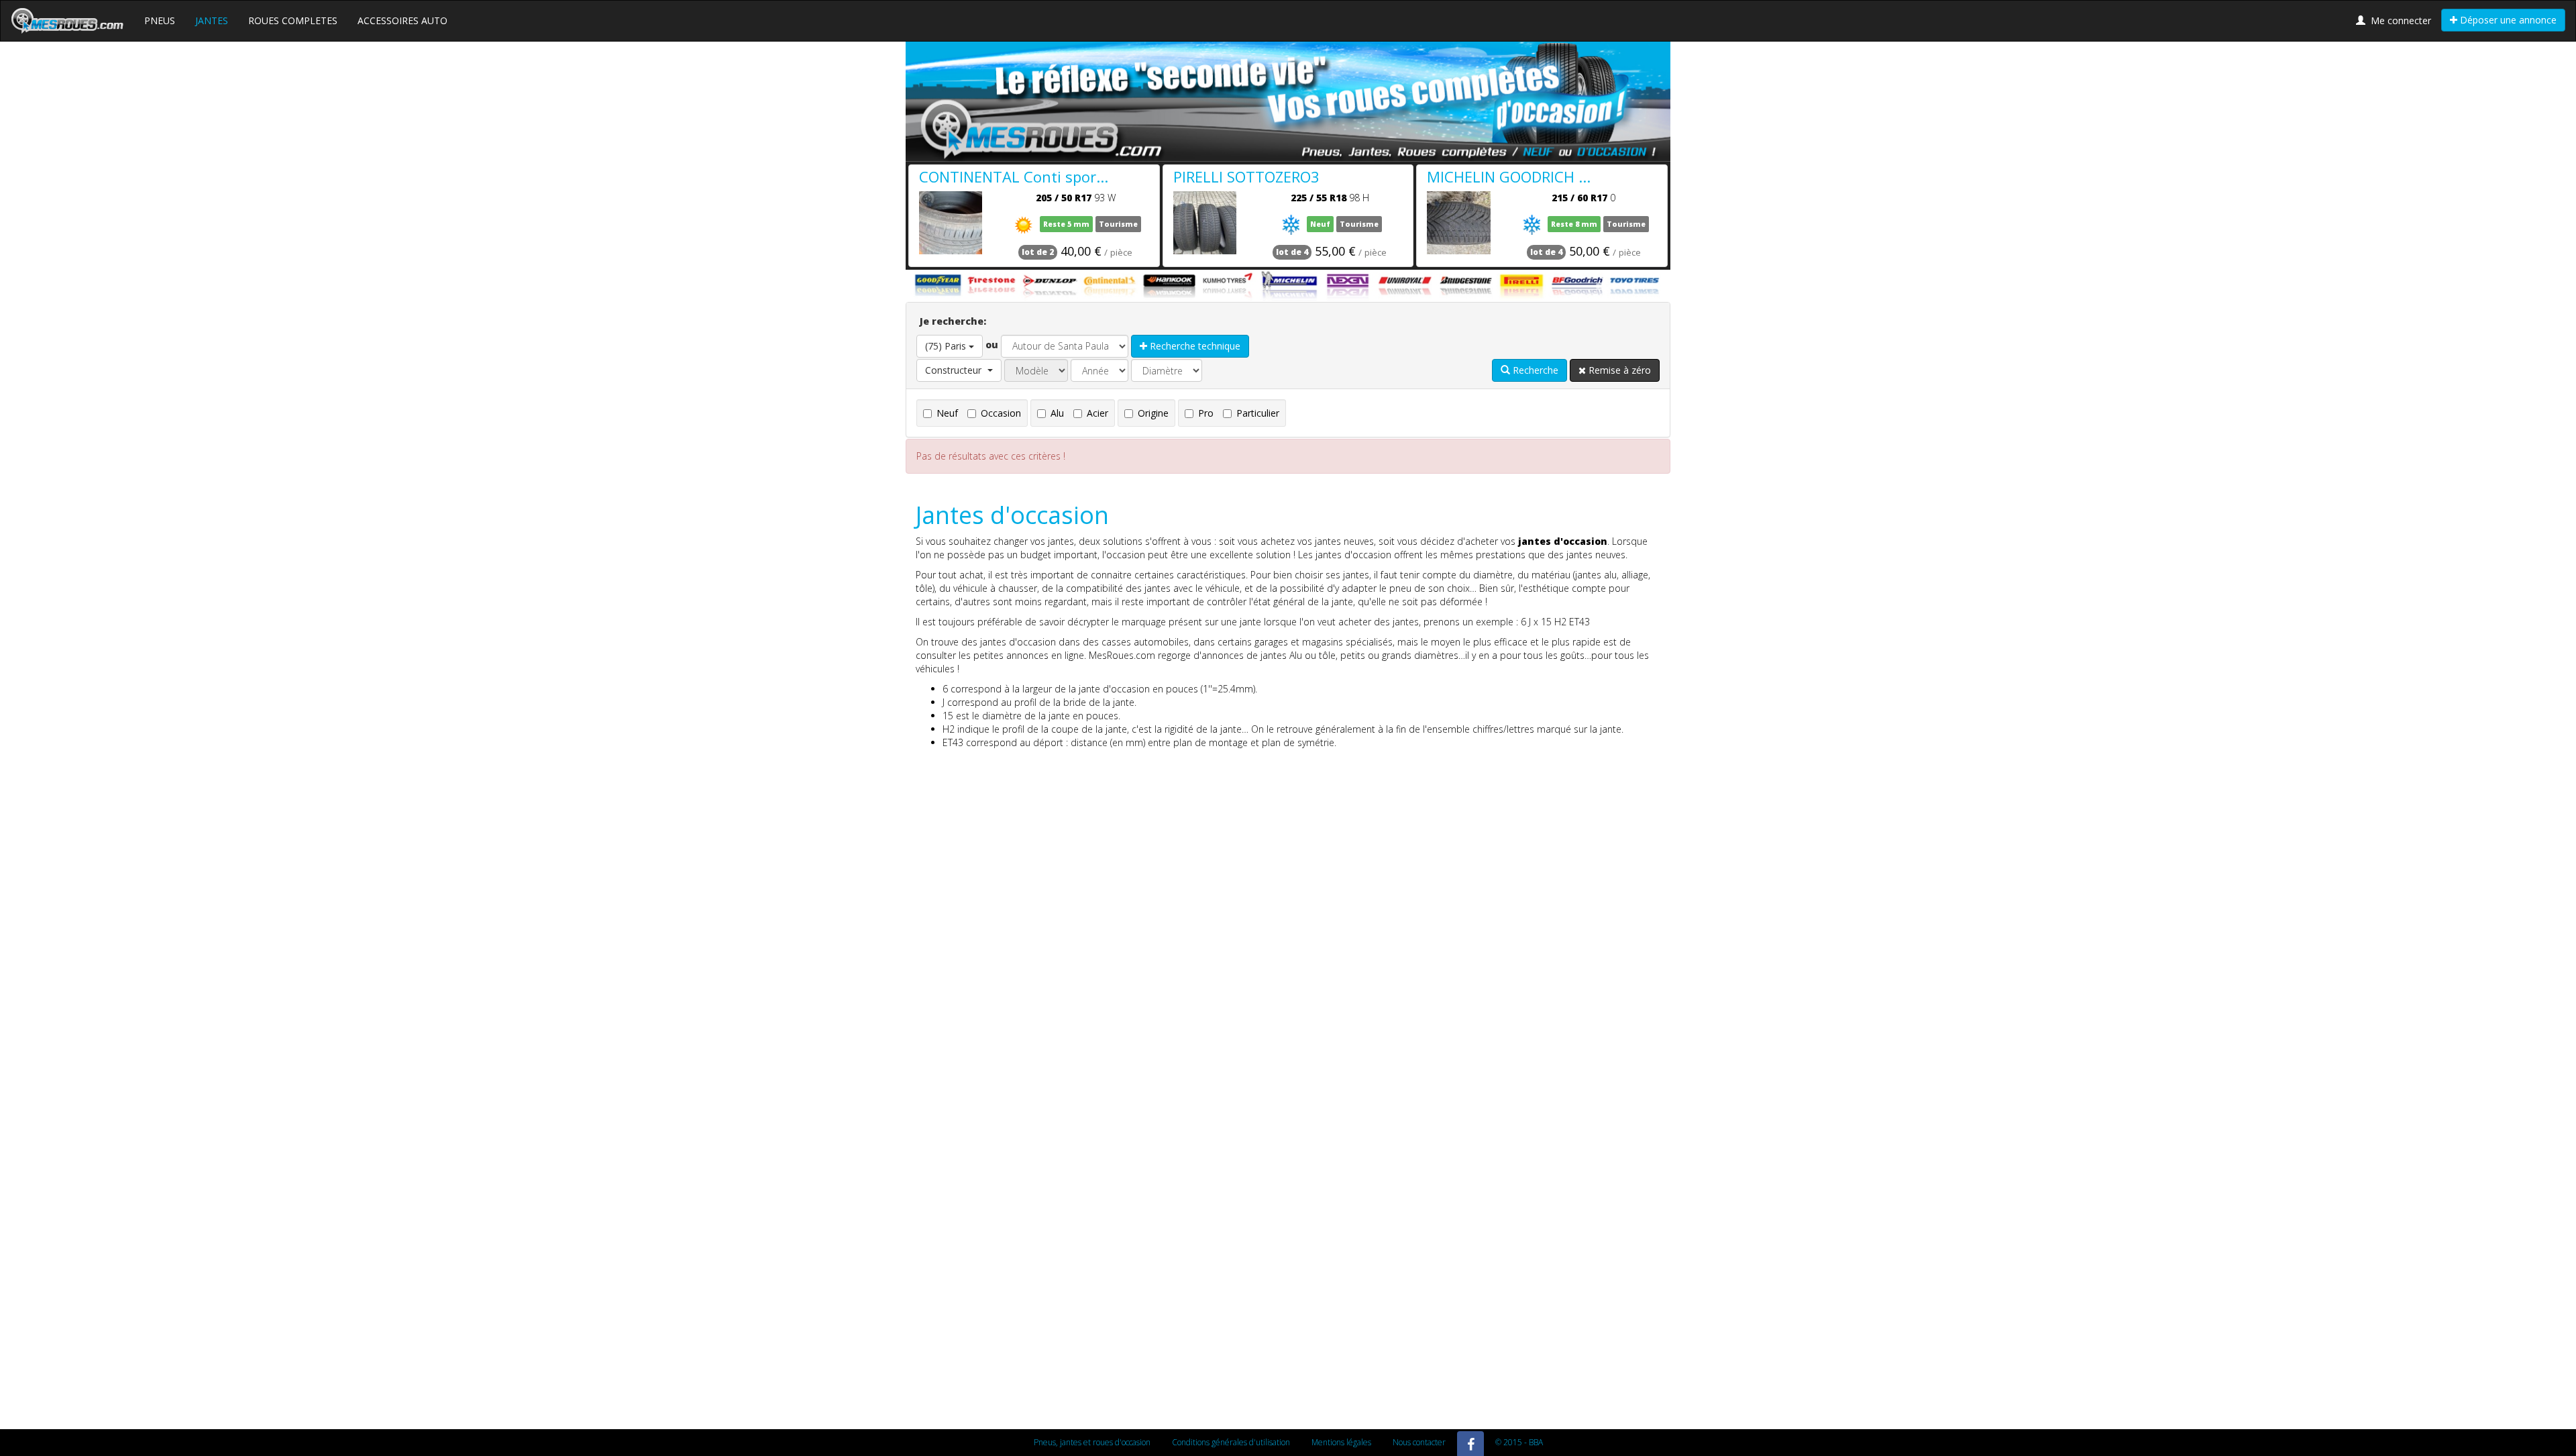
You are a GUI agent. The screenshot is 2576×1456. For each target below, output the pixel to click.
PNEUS (160, 20)
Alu (1057, 413)
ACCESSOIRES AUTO (402, 20)
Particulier (1258, 413)
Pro (1206, 413)
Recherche (1534, 370)
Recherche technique (1194, 346)
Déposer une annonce (2507, 20)
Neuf (947, 413)
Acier (1097, 413)
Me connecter (2398, 20)
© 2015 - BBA (1519, 1442)
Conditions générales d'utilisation (1231, 1442)
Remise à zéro (1618, 370)
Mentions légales (1341, 1442)
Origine (1153, 413)
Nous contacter (1419, 1442)
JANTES (212, 20)
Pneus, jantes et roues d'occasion (1092, 1442)
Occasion (1001, 413)
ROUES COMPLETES (293, 20)
